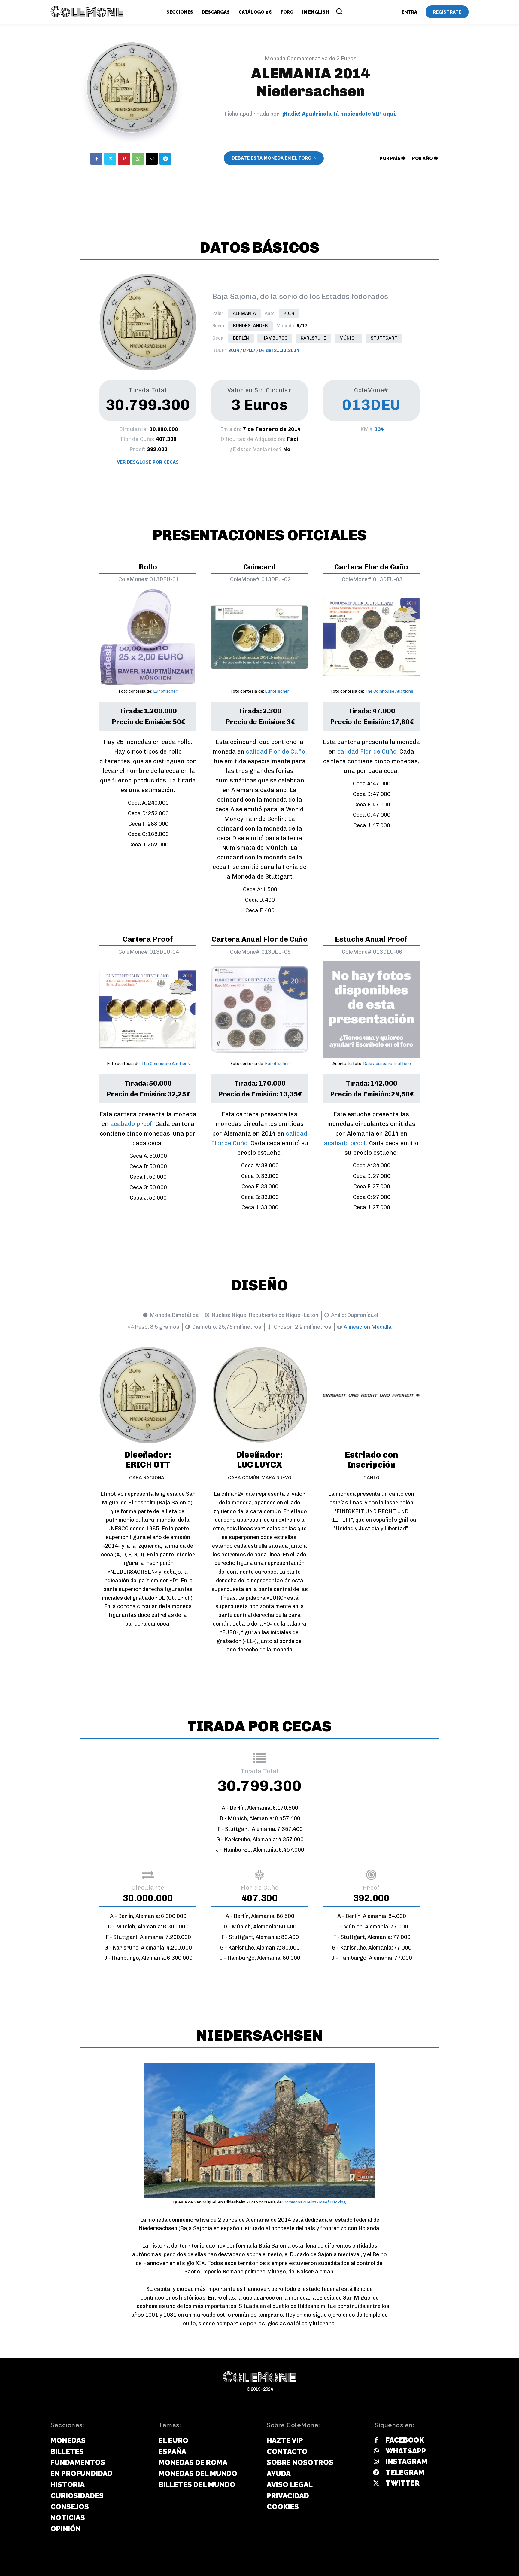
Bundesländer (250, 326)
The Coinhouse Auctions (389, 691)
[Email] (152, 159)
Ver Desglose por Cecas (148, 462)
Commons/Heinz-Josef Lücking (315, 2202)
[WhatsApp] (138, 159)
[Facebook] (96, 159)
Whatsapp (406, 2451)
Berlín (241, 338)
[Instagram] (376, 2462)
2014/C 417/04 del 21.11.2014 (264, 350)
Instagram (407, 2461)
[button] (339, 11)
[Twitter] (110, 159)
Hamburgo (275, 338)
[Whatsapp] (376, 2451)
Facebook (405, 2440)
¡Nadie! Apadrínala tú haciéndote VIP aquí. (339, 114)
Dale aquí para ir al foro (387, 1064)
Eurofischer (165, 691)
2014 (289, 313)
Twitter (403, 2483)
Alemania (244, 313)
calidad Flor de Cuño (276, 751)
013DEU (371, 405)
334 (379, 429)
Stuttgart (384, 338)
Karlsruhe (313, 338)
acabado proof (131, 1124)
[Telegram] (165, 159)
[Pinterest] (124, 159)
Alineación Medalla (368, 1327)
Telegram (405, 2472)
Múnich (348, 338)
